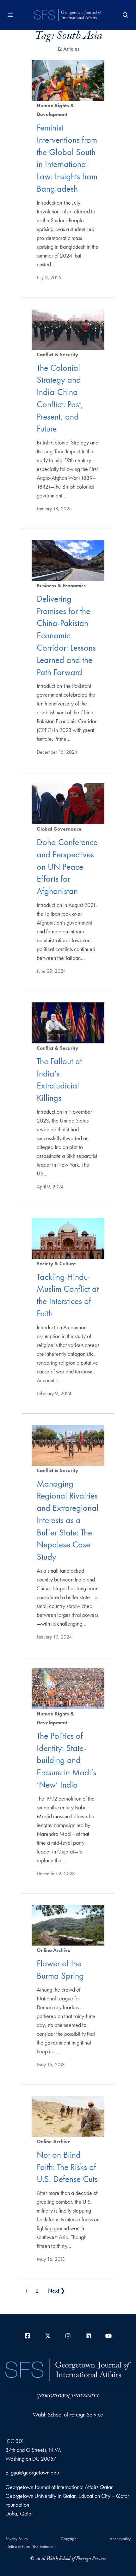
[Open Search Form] (126, 15)
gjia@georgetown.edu (35, 2472)
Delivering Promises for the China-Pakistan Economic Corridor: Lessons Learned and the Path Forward (66, 635)
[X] (48, 2336)
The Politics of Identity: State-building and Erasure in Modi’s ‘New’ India (66, 1760)
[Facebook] (28, 2336)
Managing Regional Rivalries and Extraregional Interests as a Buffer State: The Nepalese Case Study (68, 1520)
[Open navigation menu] (10, 15)
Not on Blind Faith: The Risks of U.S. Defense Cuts (67, 2167)
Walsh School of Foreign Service (68, 2414)
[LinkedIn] (88, 2336)
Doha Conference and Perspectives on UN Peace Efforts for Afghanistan (67, 867)
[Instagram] (68, 2336)
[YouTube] (108, 2336)
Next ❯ (57, 2291)
